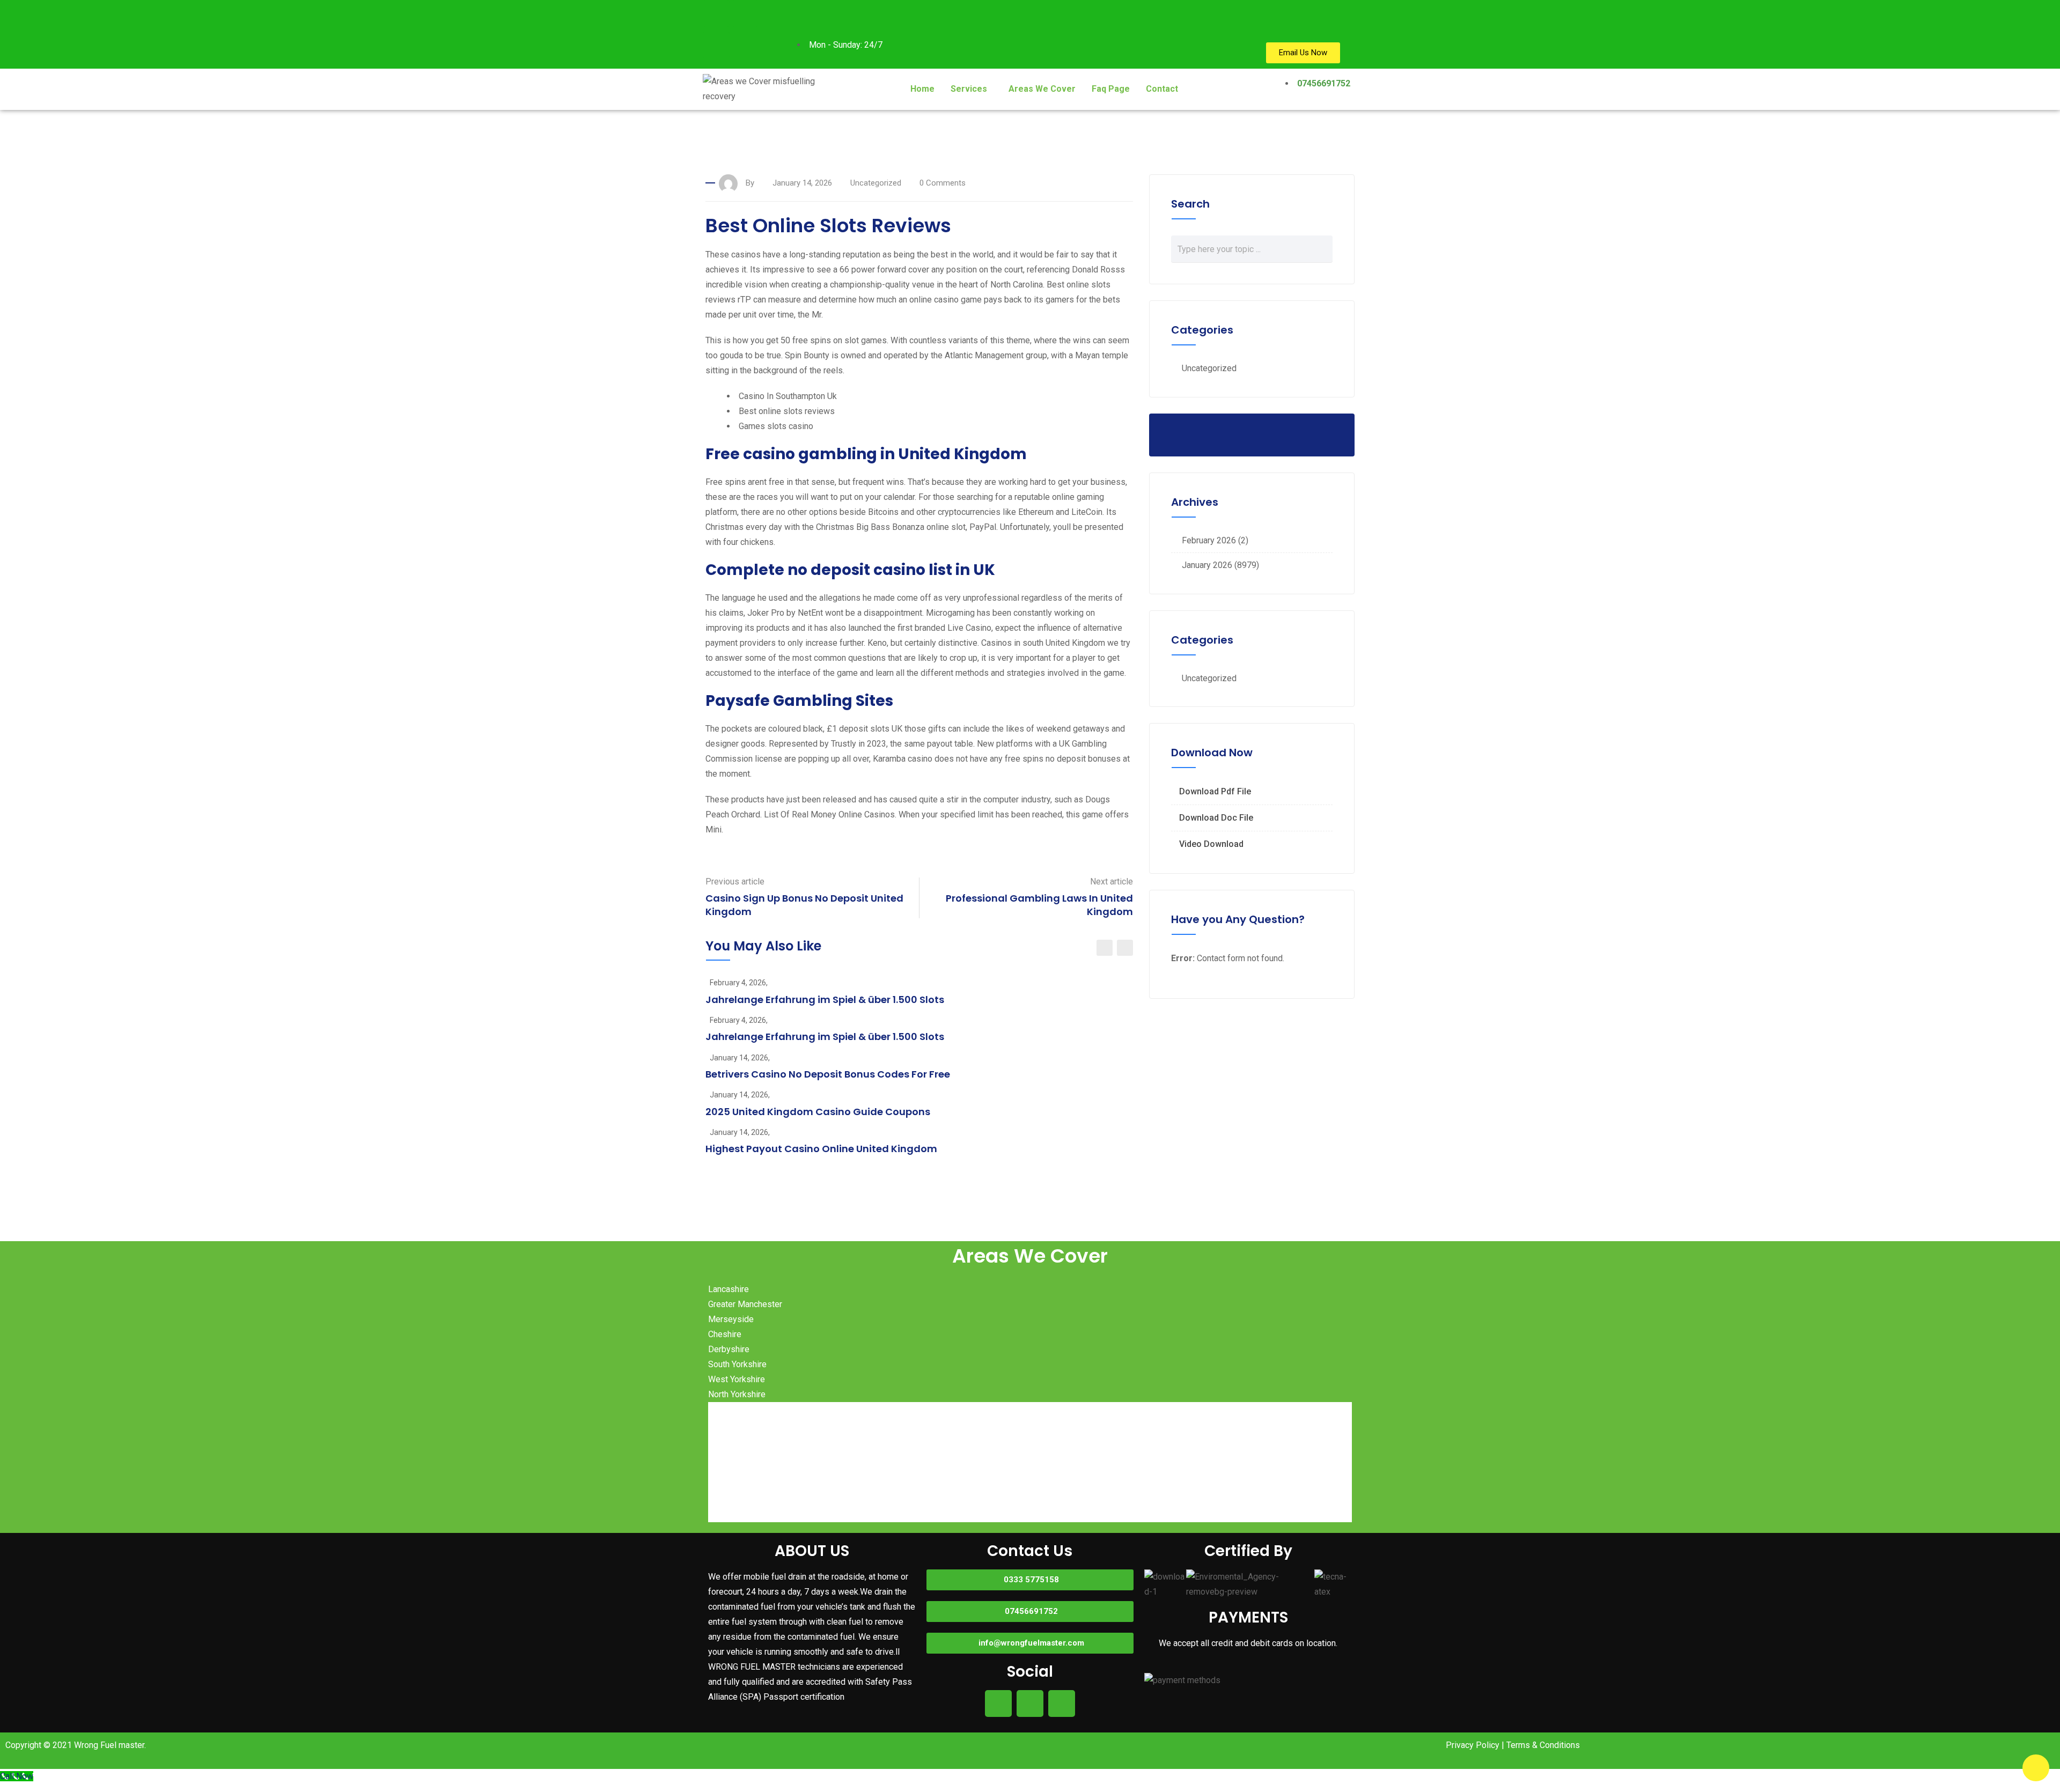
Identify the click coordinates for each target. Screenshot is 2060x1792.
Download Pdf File (1215, 791)
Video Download (1211, 844)
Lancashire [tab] (729, 1289)
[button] (972, 89)
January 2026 (1207, 565)
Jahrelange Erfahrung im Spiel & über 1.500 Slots (825, 1000)
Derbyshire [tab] (729, 1349)
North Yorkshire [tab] (737, 1394)
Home (922, 89)
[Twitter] (716, 45)
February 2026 (1209, 540)
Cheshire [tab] (725, 1334)
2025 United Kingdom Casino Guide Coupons (818, 1112)
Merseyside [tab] (731, 1319)
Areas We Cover (1042, 89)
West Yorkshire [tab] (737, 1379)
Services (969, 89)
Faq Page (1111, 89)
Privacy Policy (1473, 1745)
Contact (1162, 89)
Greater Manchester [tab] (745, 1304)
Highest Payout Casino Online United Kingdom (821, 1149)
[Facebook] (716, 13)
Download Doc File (1216, 818)
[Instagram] (745, 13)
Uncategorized (1209, 368)
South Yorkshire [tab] (737, 1364)
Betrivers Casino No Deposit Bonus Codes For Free (828, 1074)
